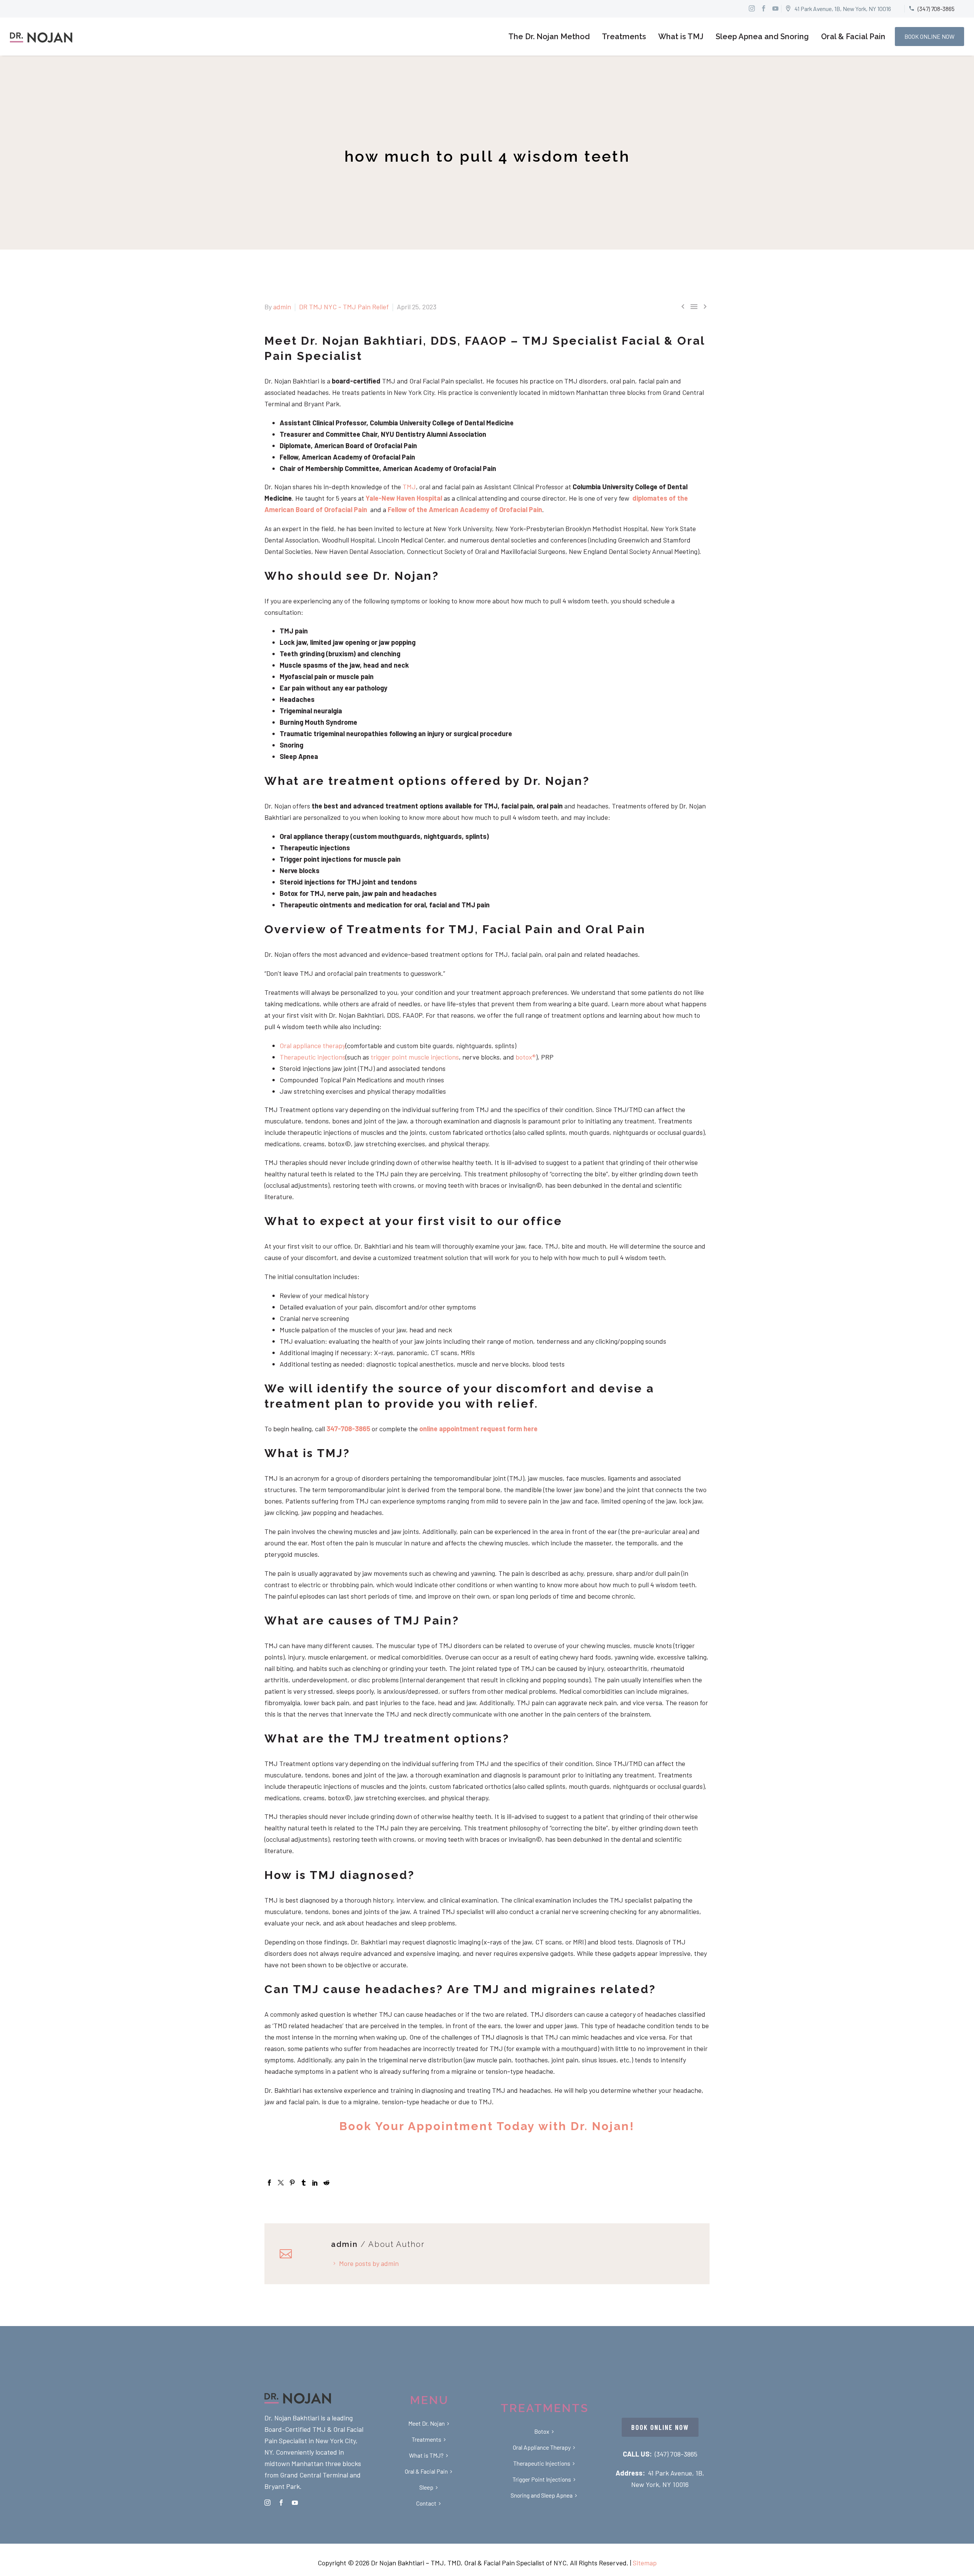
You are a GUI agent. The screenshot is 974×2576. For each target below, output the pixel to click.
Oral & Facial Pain (853, 37)
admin (282, 307)
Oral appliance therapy (313, 1045)
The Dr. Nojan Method (549, 37)
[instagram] (267, 2503)
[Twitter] (281, 2183)
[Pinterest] (292, 2183)
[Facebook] (269, 2183)
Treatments (624, 37)
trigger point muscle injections (414, 1057)
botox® (526, 1057)
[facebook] (281, 2503)
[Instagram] (752, 8)
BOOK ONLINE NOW (929, 36)
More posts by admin (369, 2263)
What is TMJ (681, 37)
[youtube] (295, 2503)
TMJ (409, 487)
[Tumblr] (304, 2183)
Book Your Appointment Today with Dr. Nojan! (487, 2126)
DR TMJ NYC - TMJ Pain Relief (344, 307)
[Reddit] (326, 2183)
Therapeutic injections (313, 1057)
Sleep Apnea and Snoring (762, 37)
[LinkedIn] (315, 2183)
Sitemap (645, 2563)
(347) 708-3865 (676, 2454)
